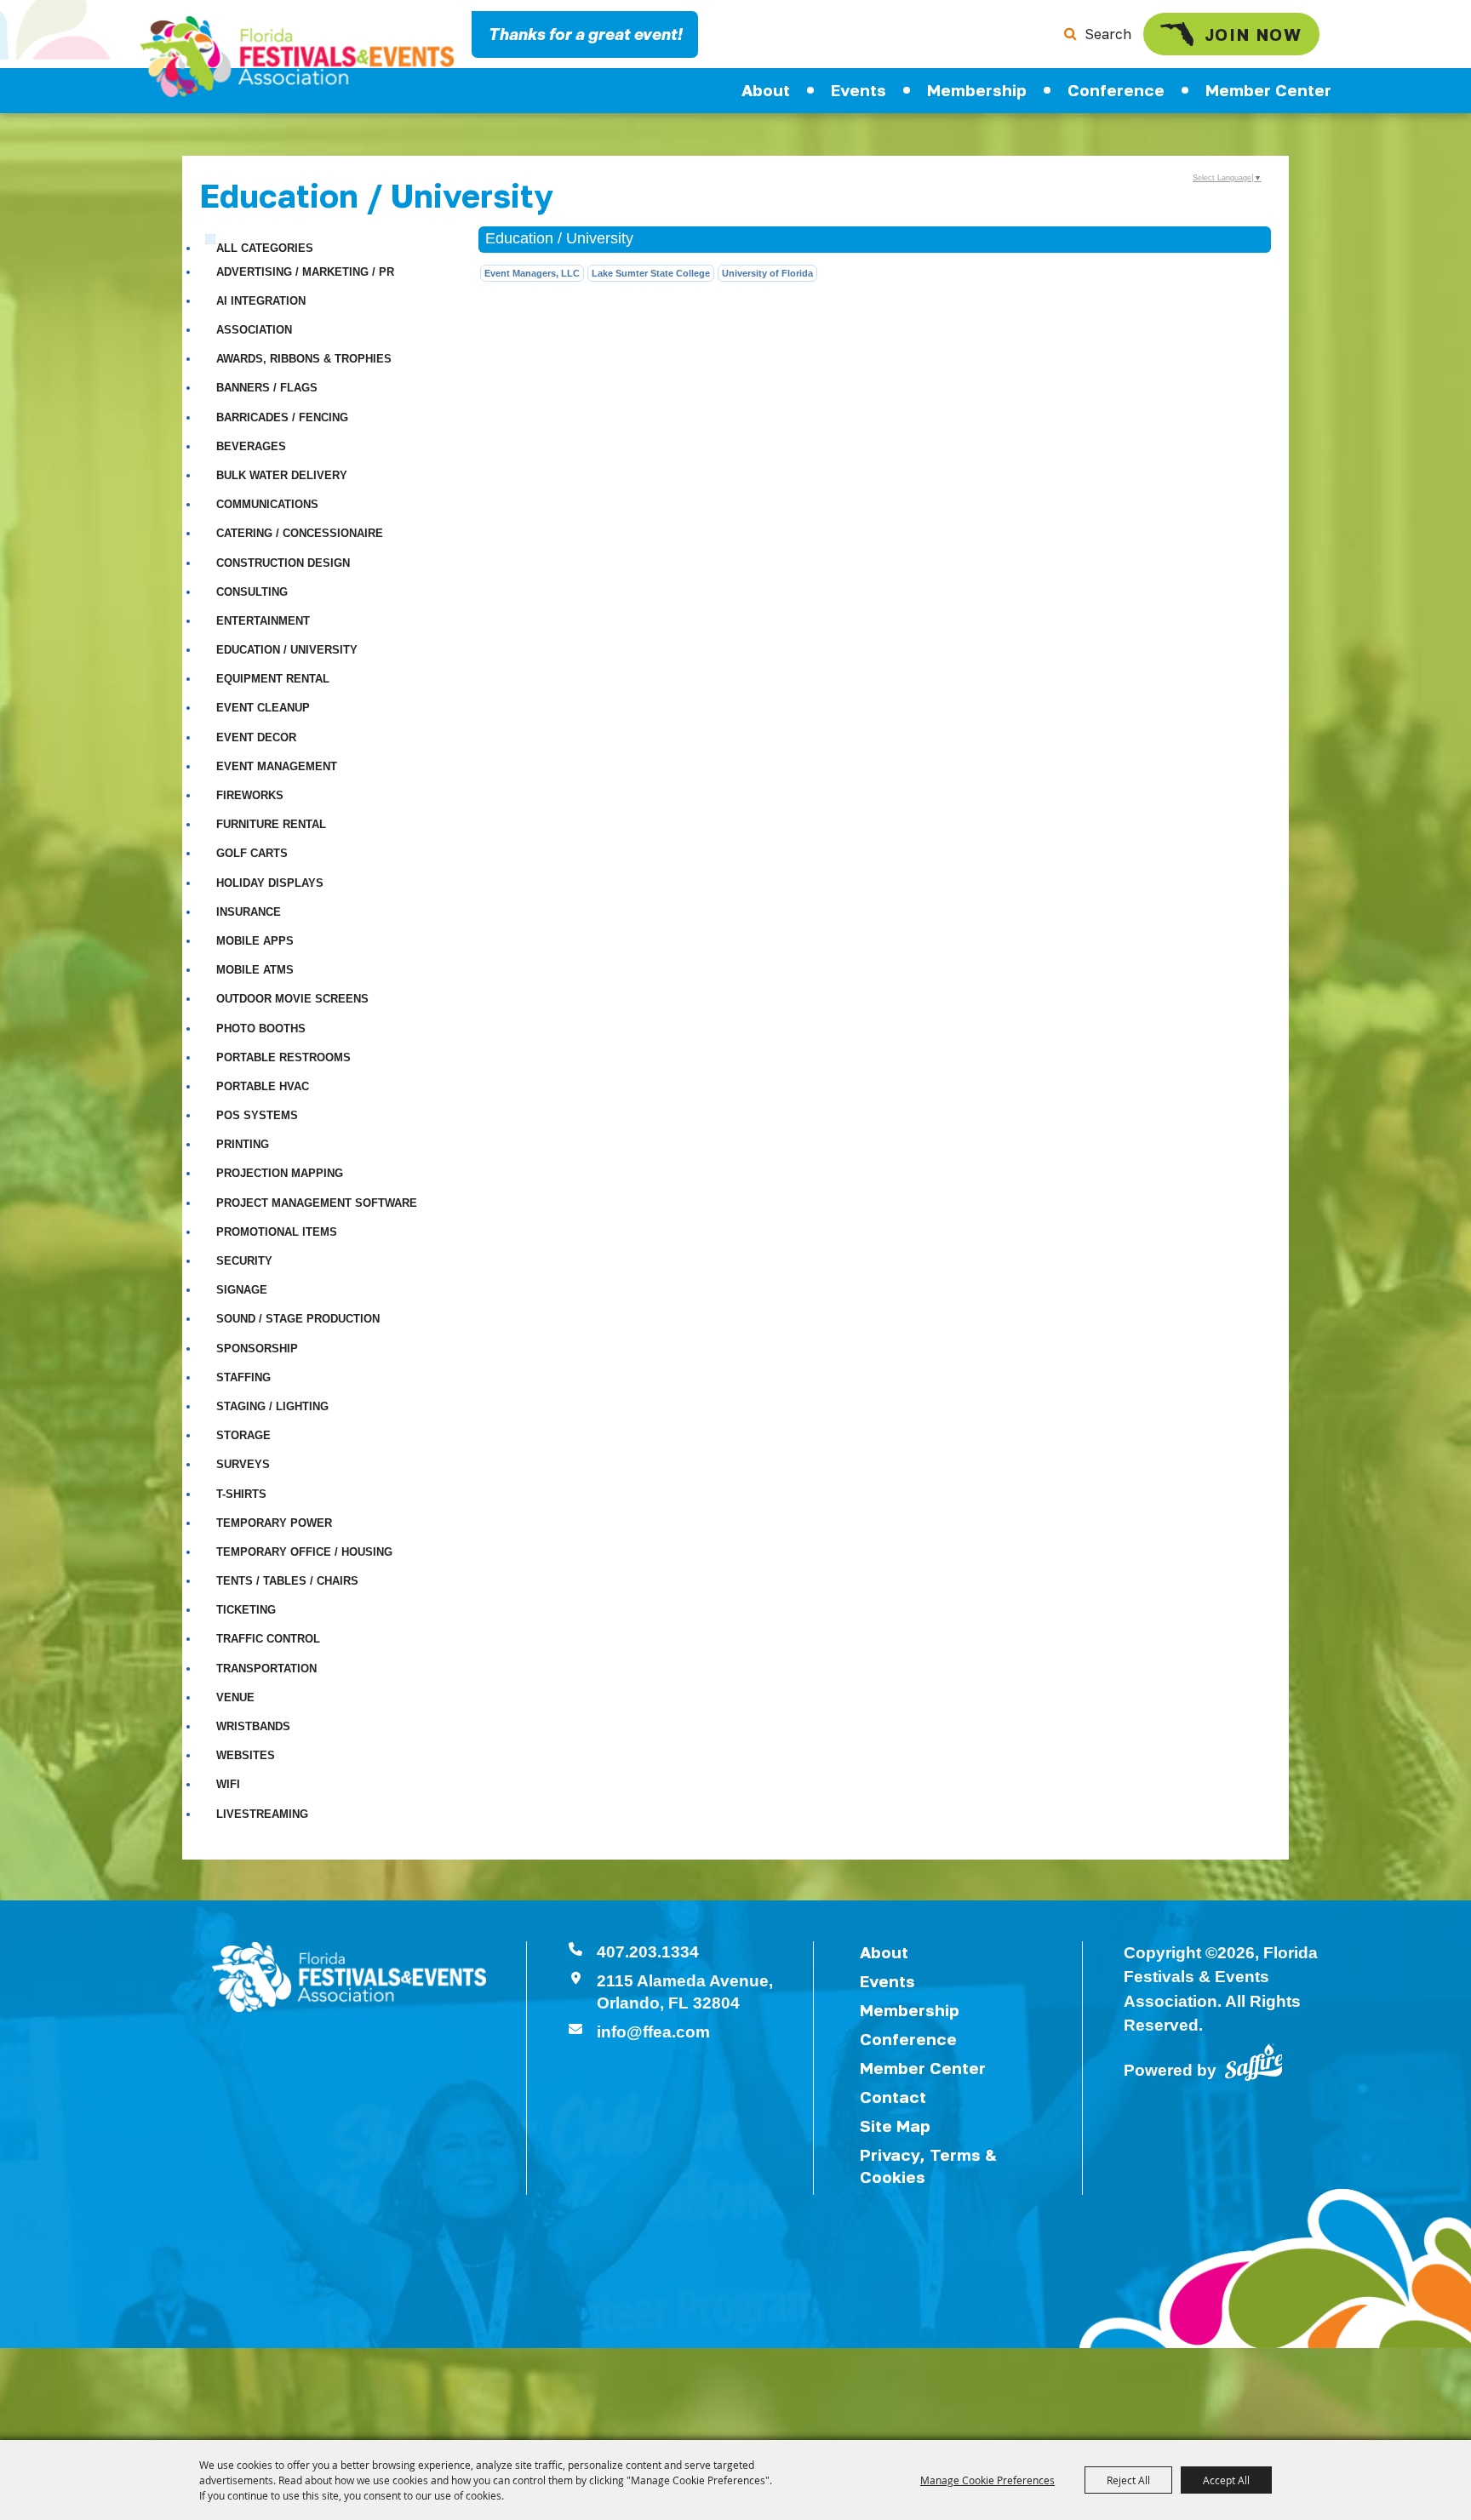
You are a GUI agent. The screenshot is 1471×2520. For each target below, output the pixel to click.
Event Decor (256, 737)
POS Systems (257, 1115)
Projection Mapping (280, 1173)
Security (244, 1261)
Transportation (266, 1669)
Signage (242, 1290)
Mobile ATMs (255, 970)
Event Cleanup (263, 708)
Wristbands (253, 1726)
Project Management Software (317, 1203)
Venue (235, 1697)
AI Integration (261, 301)
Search (1108, 34)
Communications (267, 504)
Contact (893, 2097)
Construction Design (283, 563)
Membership (977, 90)
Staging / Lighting (272, 1406)
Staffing (243, 1377)
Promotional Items (277, 1232)
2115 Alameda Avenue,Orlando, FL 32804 (685, 1992)
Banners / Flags (267, 388)
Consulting (252, 592)
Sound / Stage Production (298, 1319)
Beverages (251, 446)
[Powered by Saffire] (1254, 2061)
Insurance (249, 912)
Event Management (277, 766)
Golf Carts (252, 853)
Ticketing (246, 1610)
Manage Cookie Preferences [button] (987, 2480)
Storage (243, 1435)
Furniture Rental (271, 824)
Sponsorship (257, 1349)
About (766, 90)
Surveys (243, 1464)
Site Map (895, 2126)
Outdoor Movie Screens (292, 999)
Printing (243, 1144)
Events (859, 90)
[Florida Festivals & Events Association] (297, 57)
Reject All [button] (1128, 2480)
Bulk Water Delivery (282, 475)
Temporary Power (274, 1523)
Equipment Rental (273, 679)
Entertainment (263, 621)
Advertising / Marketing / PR (305, 272)
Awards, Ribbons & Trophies (304, 359)
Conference (1116, 90)
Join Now (1253, 34)
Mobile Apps (255, 941)
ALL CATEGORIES (265, 248)
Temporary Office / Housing (304, 1552)
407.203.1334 (648, 1952)
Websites (246, 1755)
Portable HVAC (263, 1086)
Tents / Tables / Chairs (287, 1581)
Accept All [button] (1226, 2480)
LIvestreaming (262, 1814)
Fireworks (250, 795)
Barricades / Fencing (282, 417)
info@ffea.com (653, 2032)
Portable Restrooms (283, 1057)
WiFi (228, 1784)
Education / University (287, 650)
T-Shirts (241, 1494)
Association (254, 330)
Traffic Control (268, 1639)
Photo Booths (261, 1029)
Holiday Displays (270, 883)
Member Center (1268, 90)
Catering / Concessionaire (300, 533)
